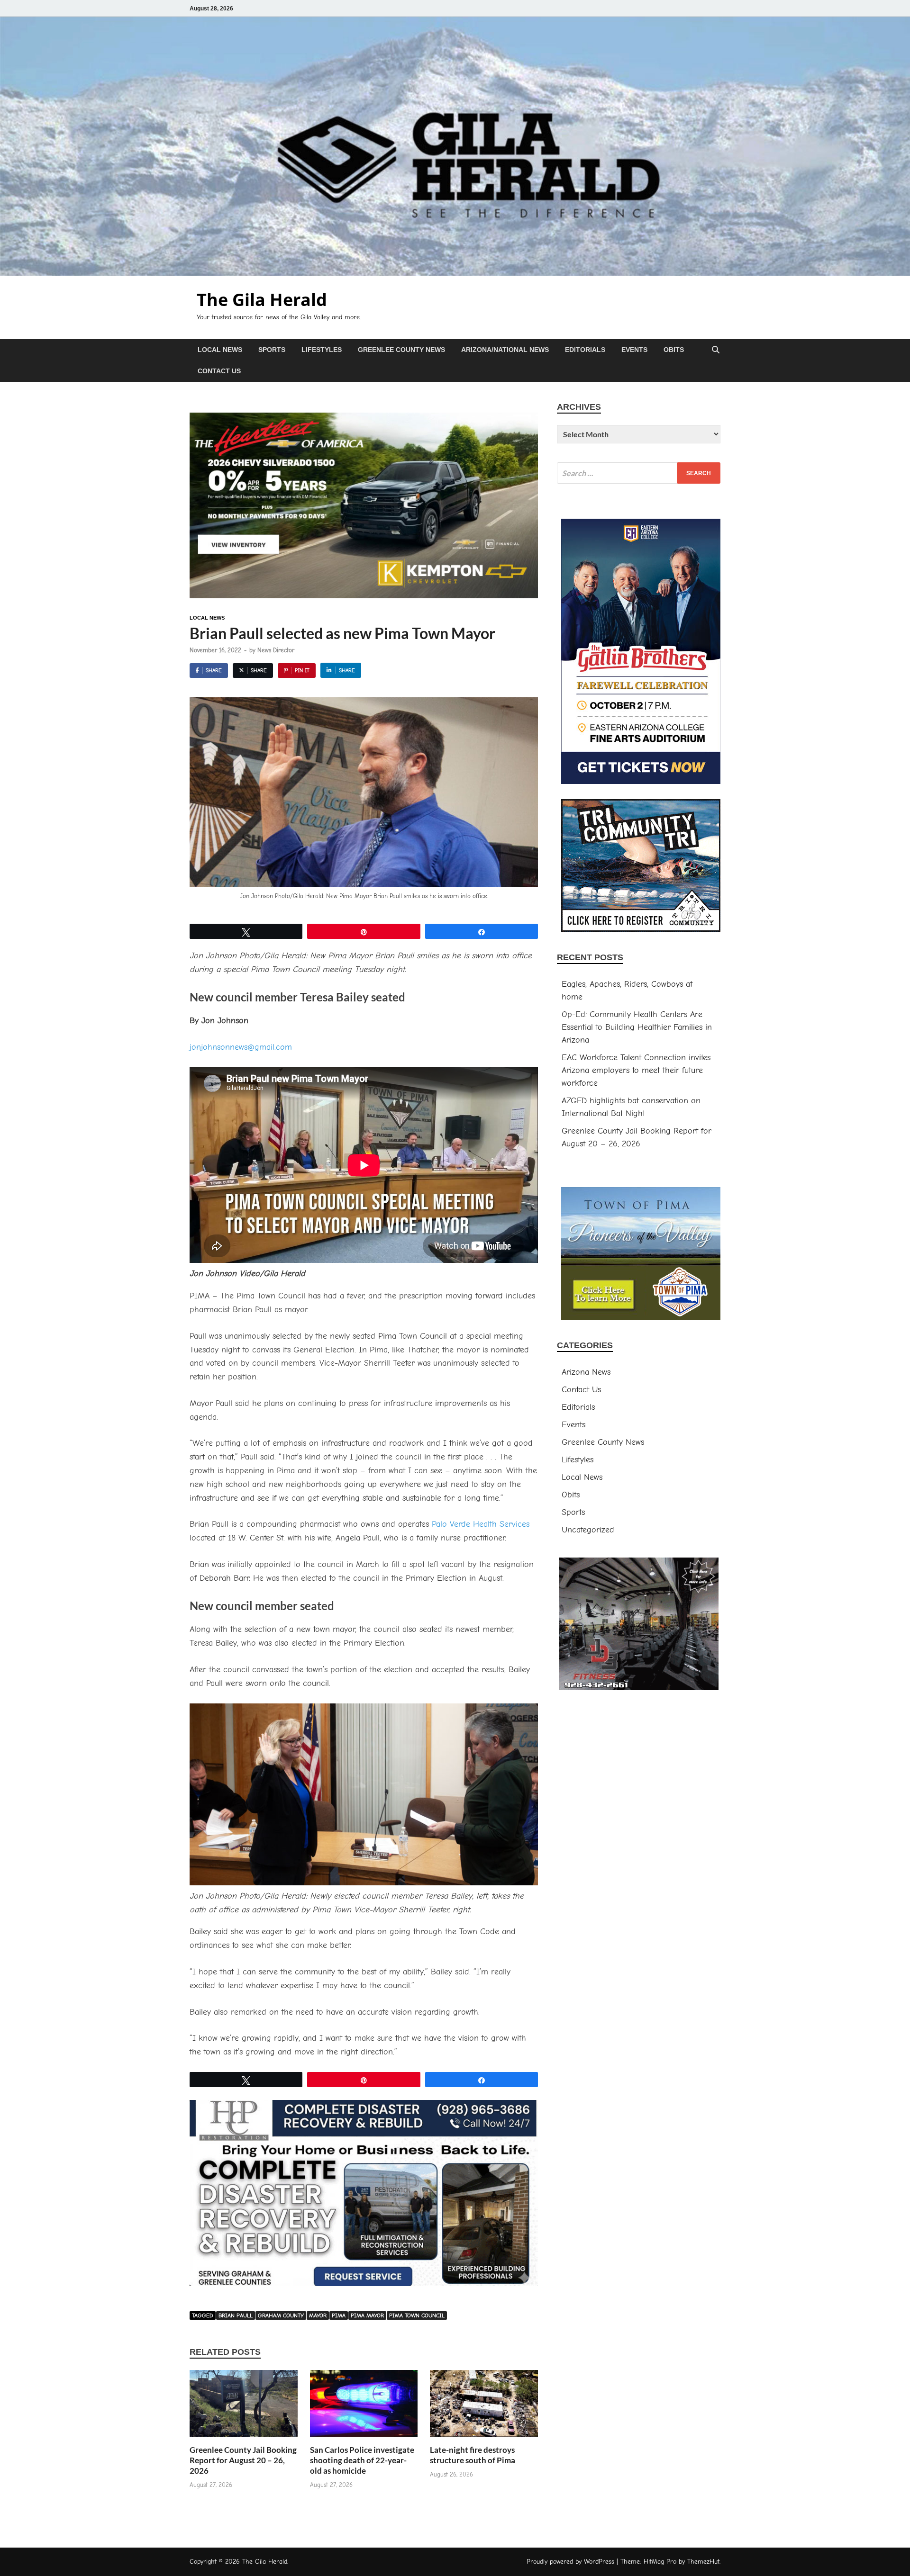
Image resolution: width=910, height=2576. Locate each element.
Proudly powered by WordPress (570, 2562)
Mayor (318, 2315)
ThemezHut (703, 2562)
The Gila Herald (262, 300)
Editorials (585, 350)
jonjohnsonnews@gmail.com (241, 1047)
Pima (339, 2315)
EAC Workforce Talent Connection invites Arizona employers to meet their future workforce (636, 1070)
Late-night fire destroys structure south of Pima (473, 2455)
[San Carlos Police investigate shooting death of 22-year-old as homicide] (364, 2407)
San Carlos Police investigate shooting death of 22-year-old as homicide (362, 2460)
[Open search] (716, 350)
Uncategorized (588, 1530)
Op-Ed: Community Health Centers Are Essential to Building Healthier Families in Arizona (637, 1027)
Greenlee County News (401, 350)
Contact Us (219, 371)
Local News (220, 350)
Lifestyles (322, 350)
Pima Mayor (367, 2315)
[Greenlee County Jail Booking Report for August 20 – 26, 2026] (244, 2407)
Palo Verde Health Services (481, 1524)
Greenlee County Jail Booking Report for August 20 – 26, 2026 (243, 2460)
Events (634, 350)
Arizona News (586, 1372)
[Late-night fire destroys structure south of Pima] (484, 2407)
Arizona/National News (505, 350)
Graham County (281, 2315)
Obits (674, 350)
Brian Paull (236, 2315)
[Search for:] (639, 473)
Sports (272, 350)
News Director (276, 650)
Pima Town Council (417, 2315)
